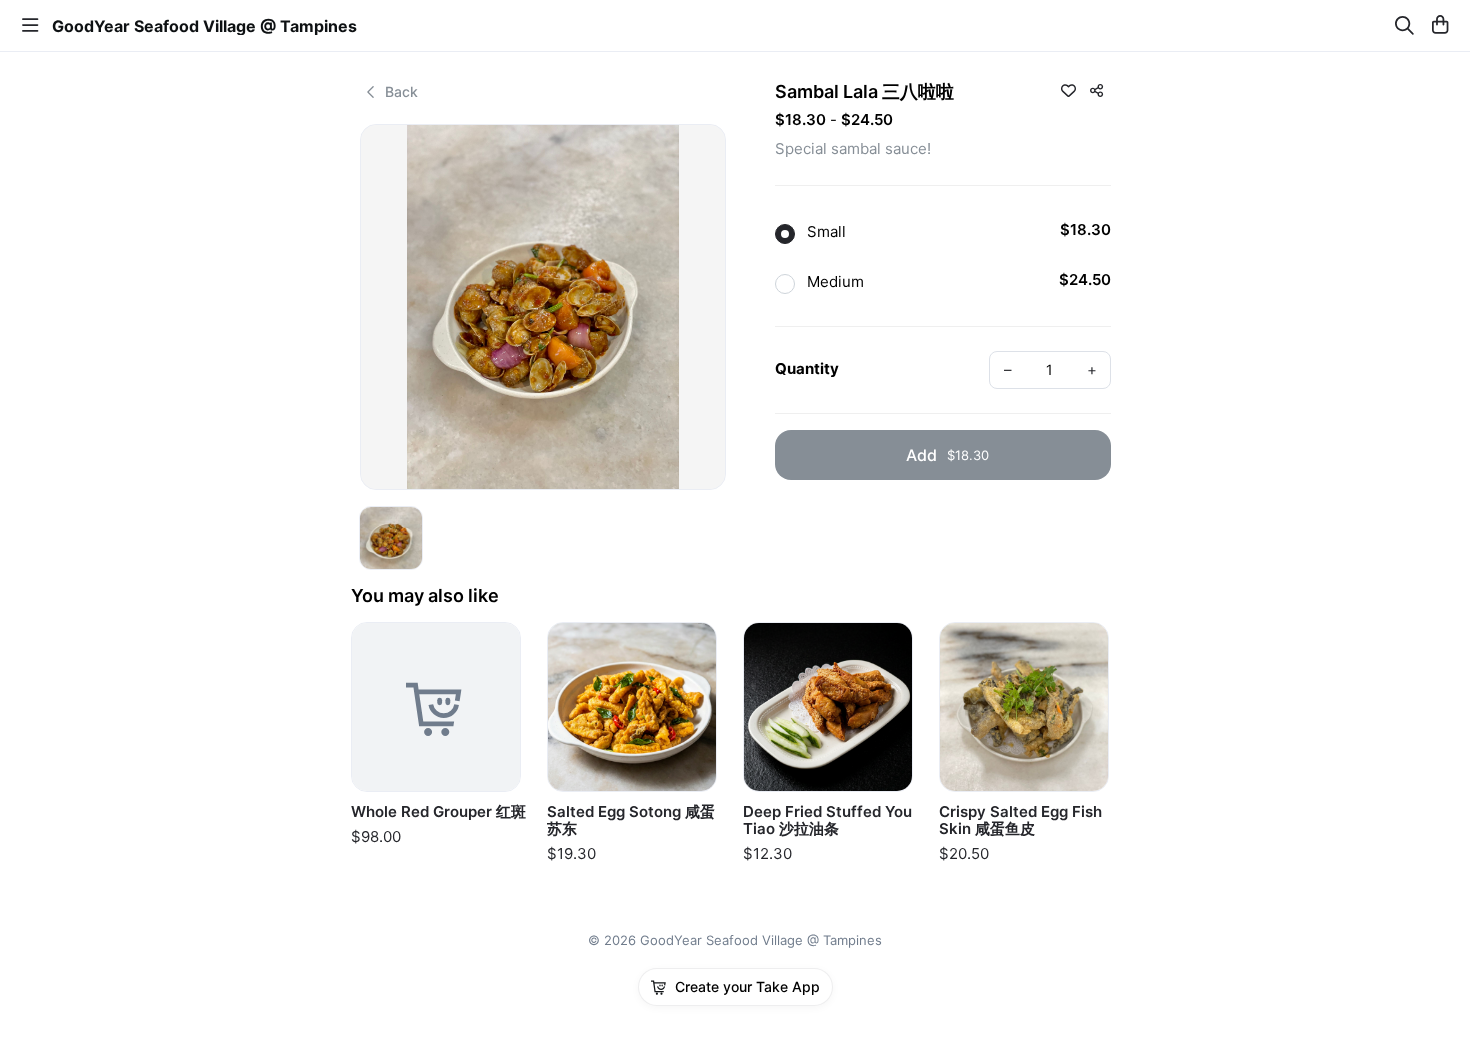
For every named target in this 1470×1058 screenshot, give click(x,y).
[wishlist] (1068, 90)
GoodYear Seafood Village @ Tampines (204, 26)
